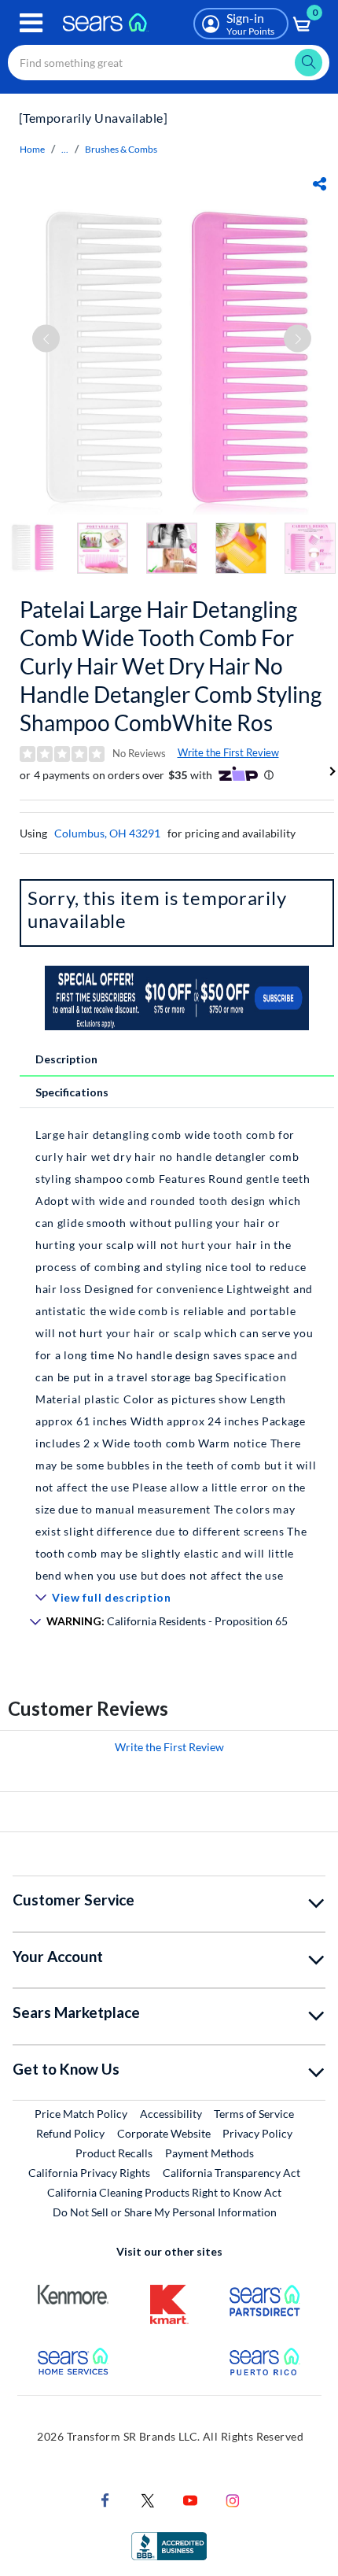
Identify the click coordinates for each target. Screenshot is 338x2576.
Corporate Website (165, 2133)
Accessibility (171, 2114)
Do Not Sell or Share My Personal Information (165, 2212)
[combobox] (169, 63)
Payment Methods (209, 2153)
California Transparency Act (231, 2173)
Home (32, 149)
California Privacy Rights (89, 2173)
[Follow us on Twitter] (148, 2499)
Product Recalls (114, 2153)
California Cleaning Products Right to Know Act (164, 2192)
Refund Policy (70, 2133)
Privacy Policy (257, 2133)
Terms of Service (254, 2114)
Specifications (72, 1092)
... (65, 149)
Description (66, 1059)
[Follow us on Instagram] (233, 2499)
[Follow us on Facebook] (105, 2499)
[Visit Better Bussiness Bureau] (169, 2545)
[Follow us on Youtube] (190, 2499)
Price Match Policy (81, 2114)
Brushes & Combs (121, 149)
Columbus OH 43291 (107, 833)
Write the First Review (228, 752)
